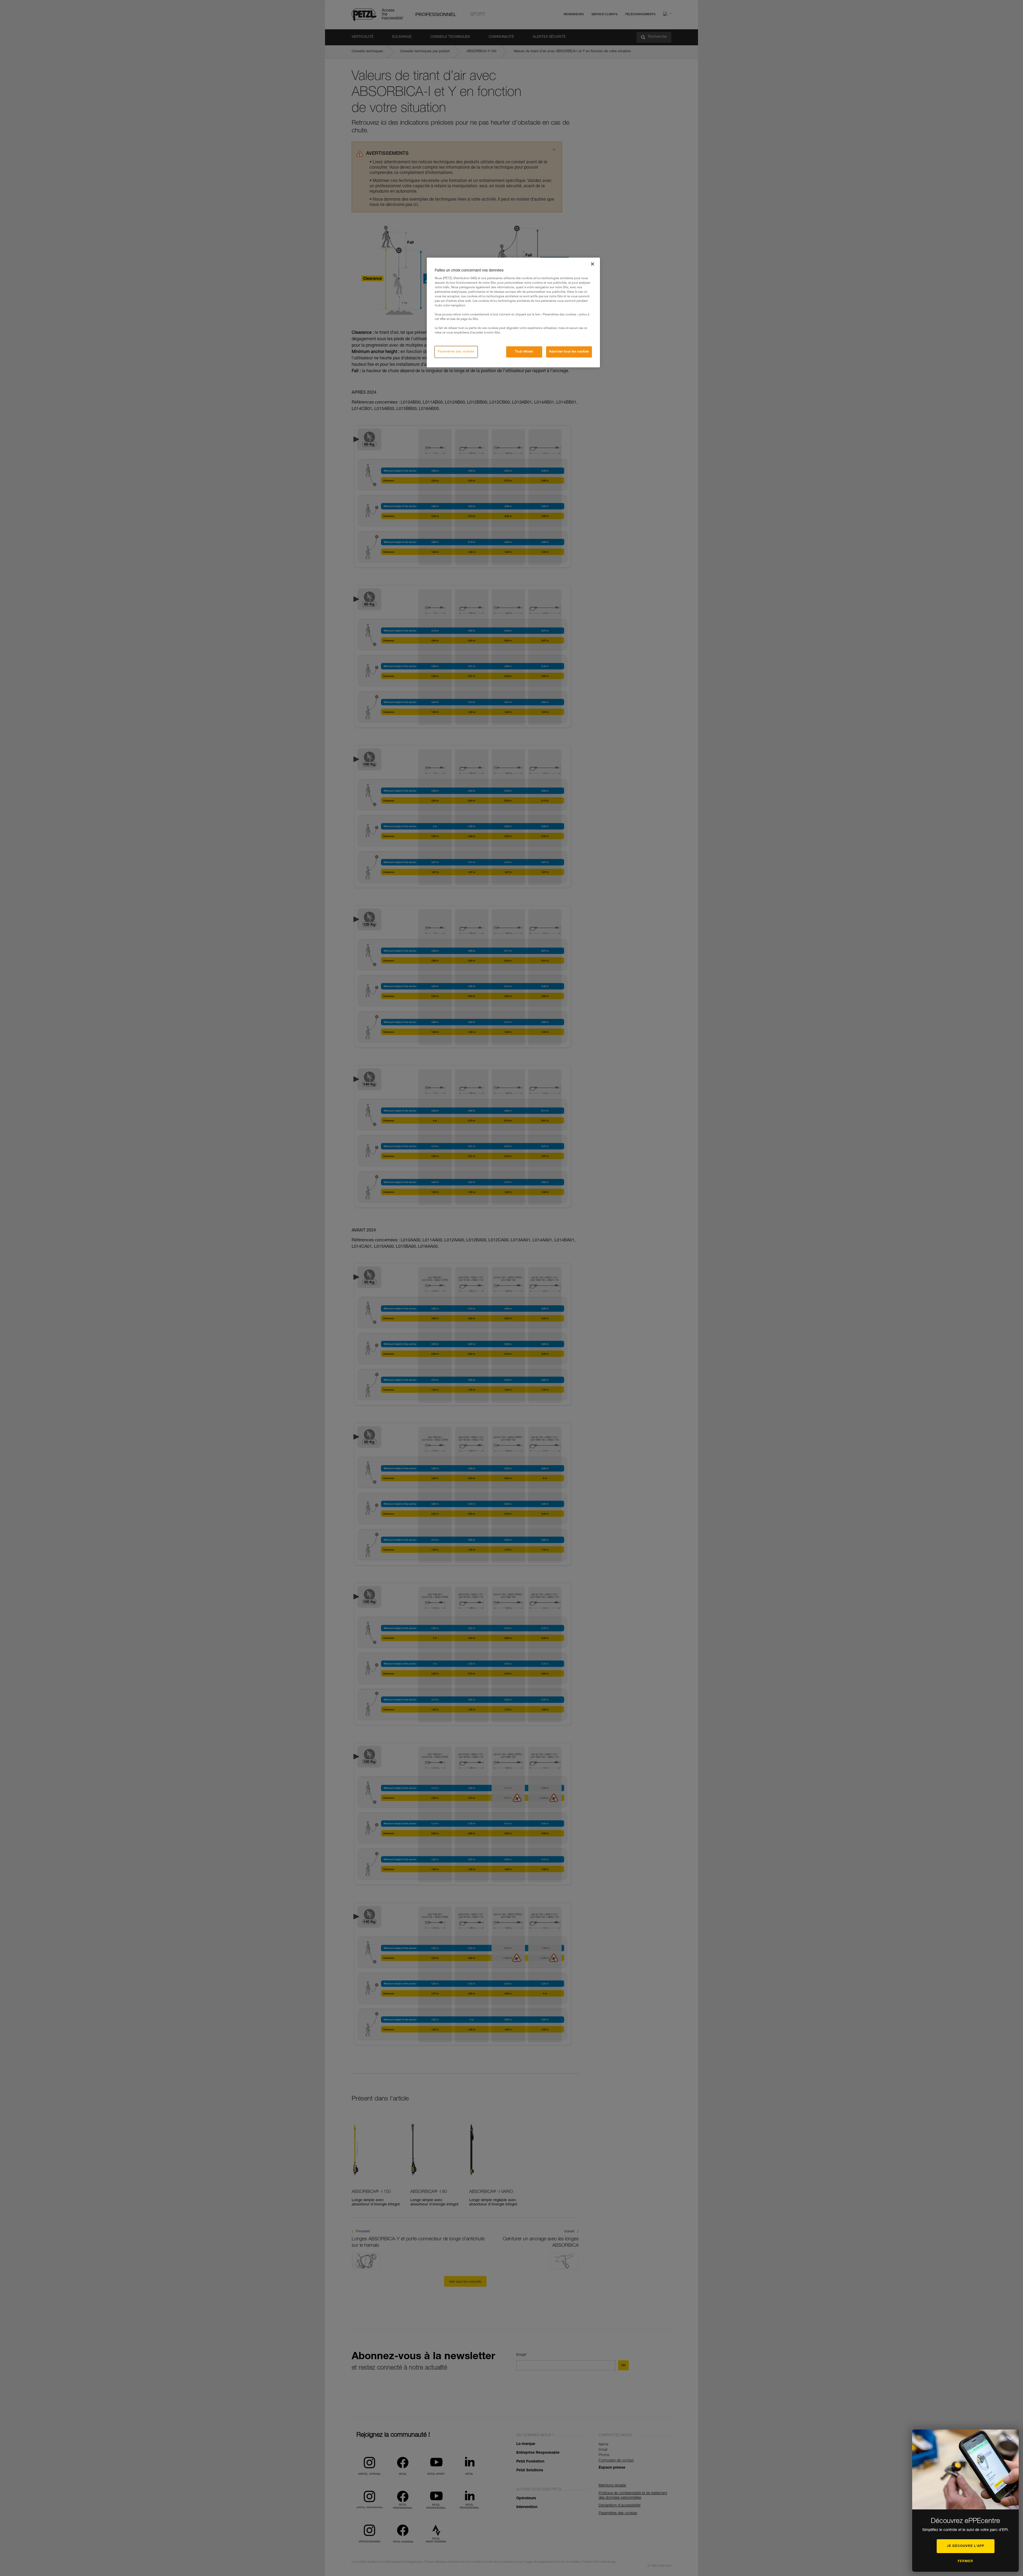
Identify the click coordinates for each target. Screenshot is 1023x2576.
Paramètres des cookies (456, 352)
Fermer (965, 2561)
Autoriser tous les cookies (569, 352)
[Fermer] (592, 264)
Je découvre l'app (966, 2546)
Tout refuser (524, 352)
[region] (513, 312)
